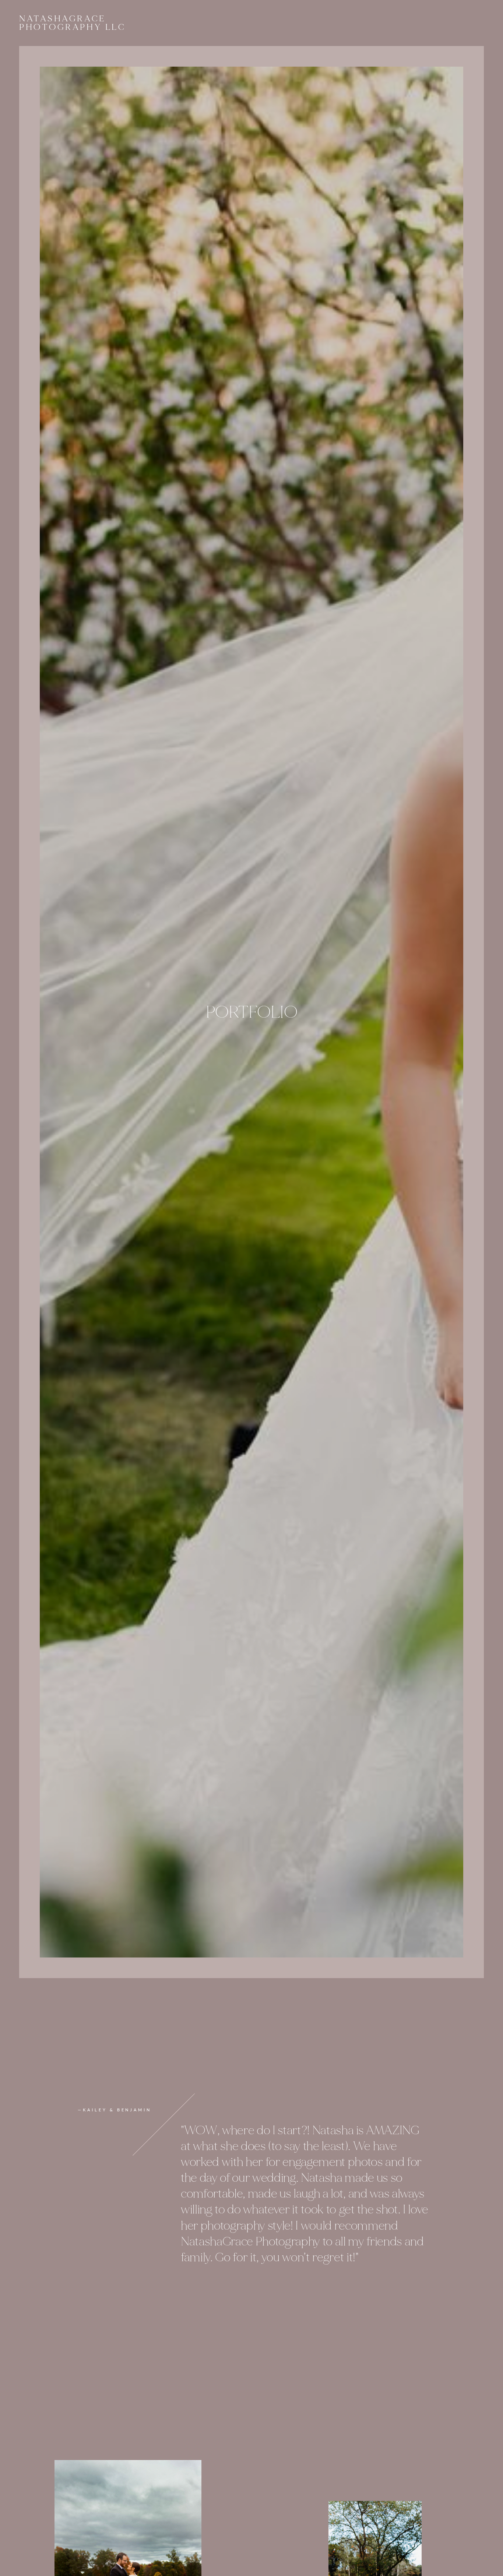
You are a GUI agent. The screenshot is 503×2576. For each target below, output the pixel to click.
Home (188, 23)
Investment (218, 23)
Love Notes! (228, 23)
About (198, 23)
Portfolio (208, 23)
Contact (238, 23)
